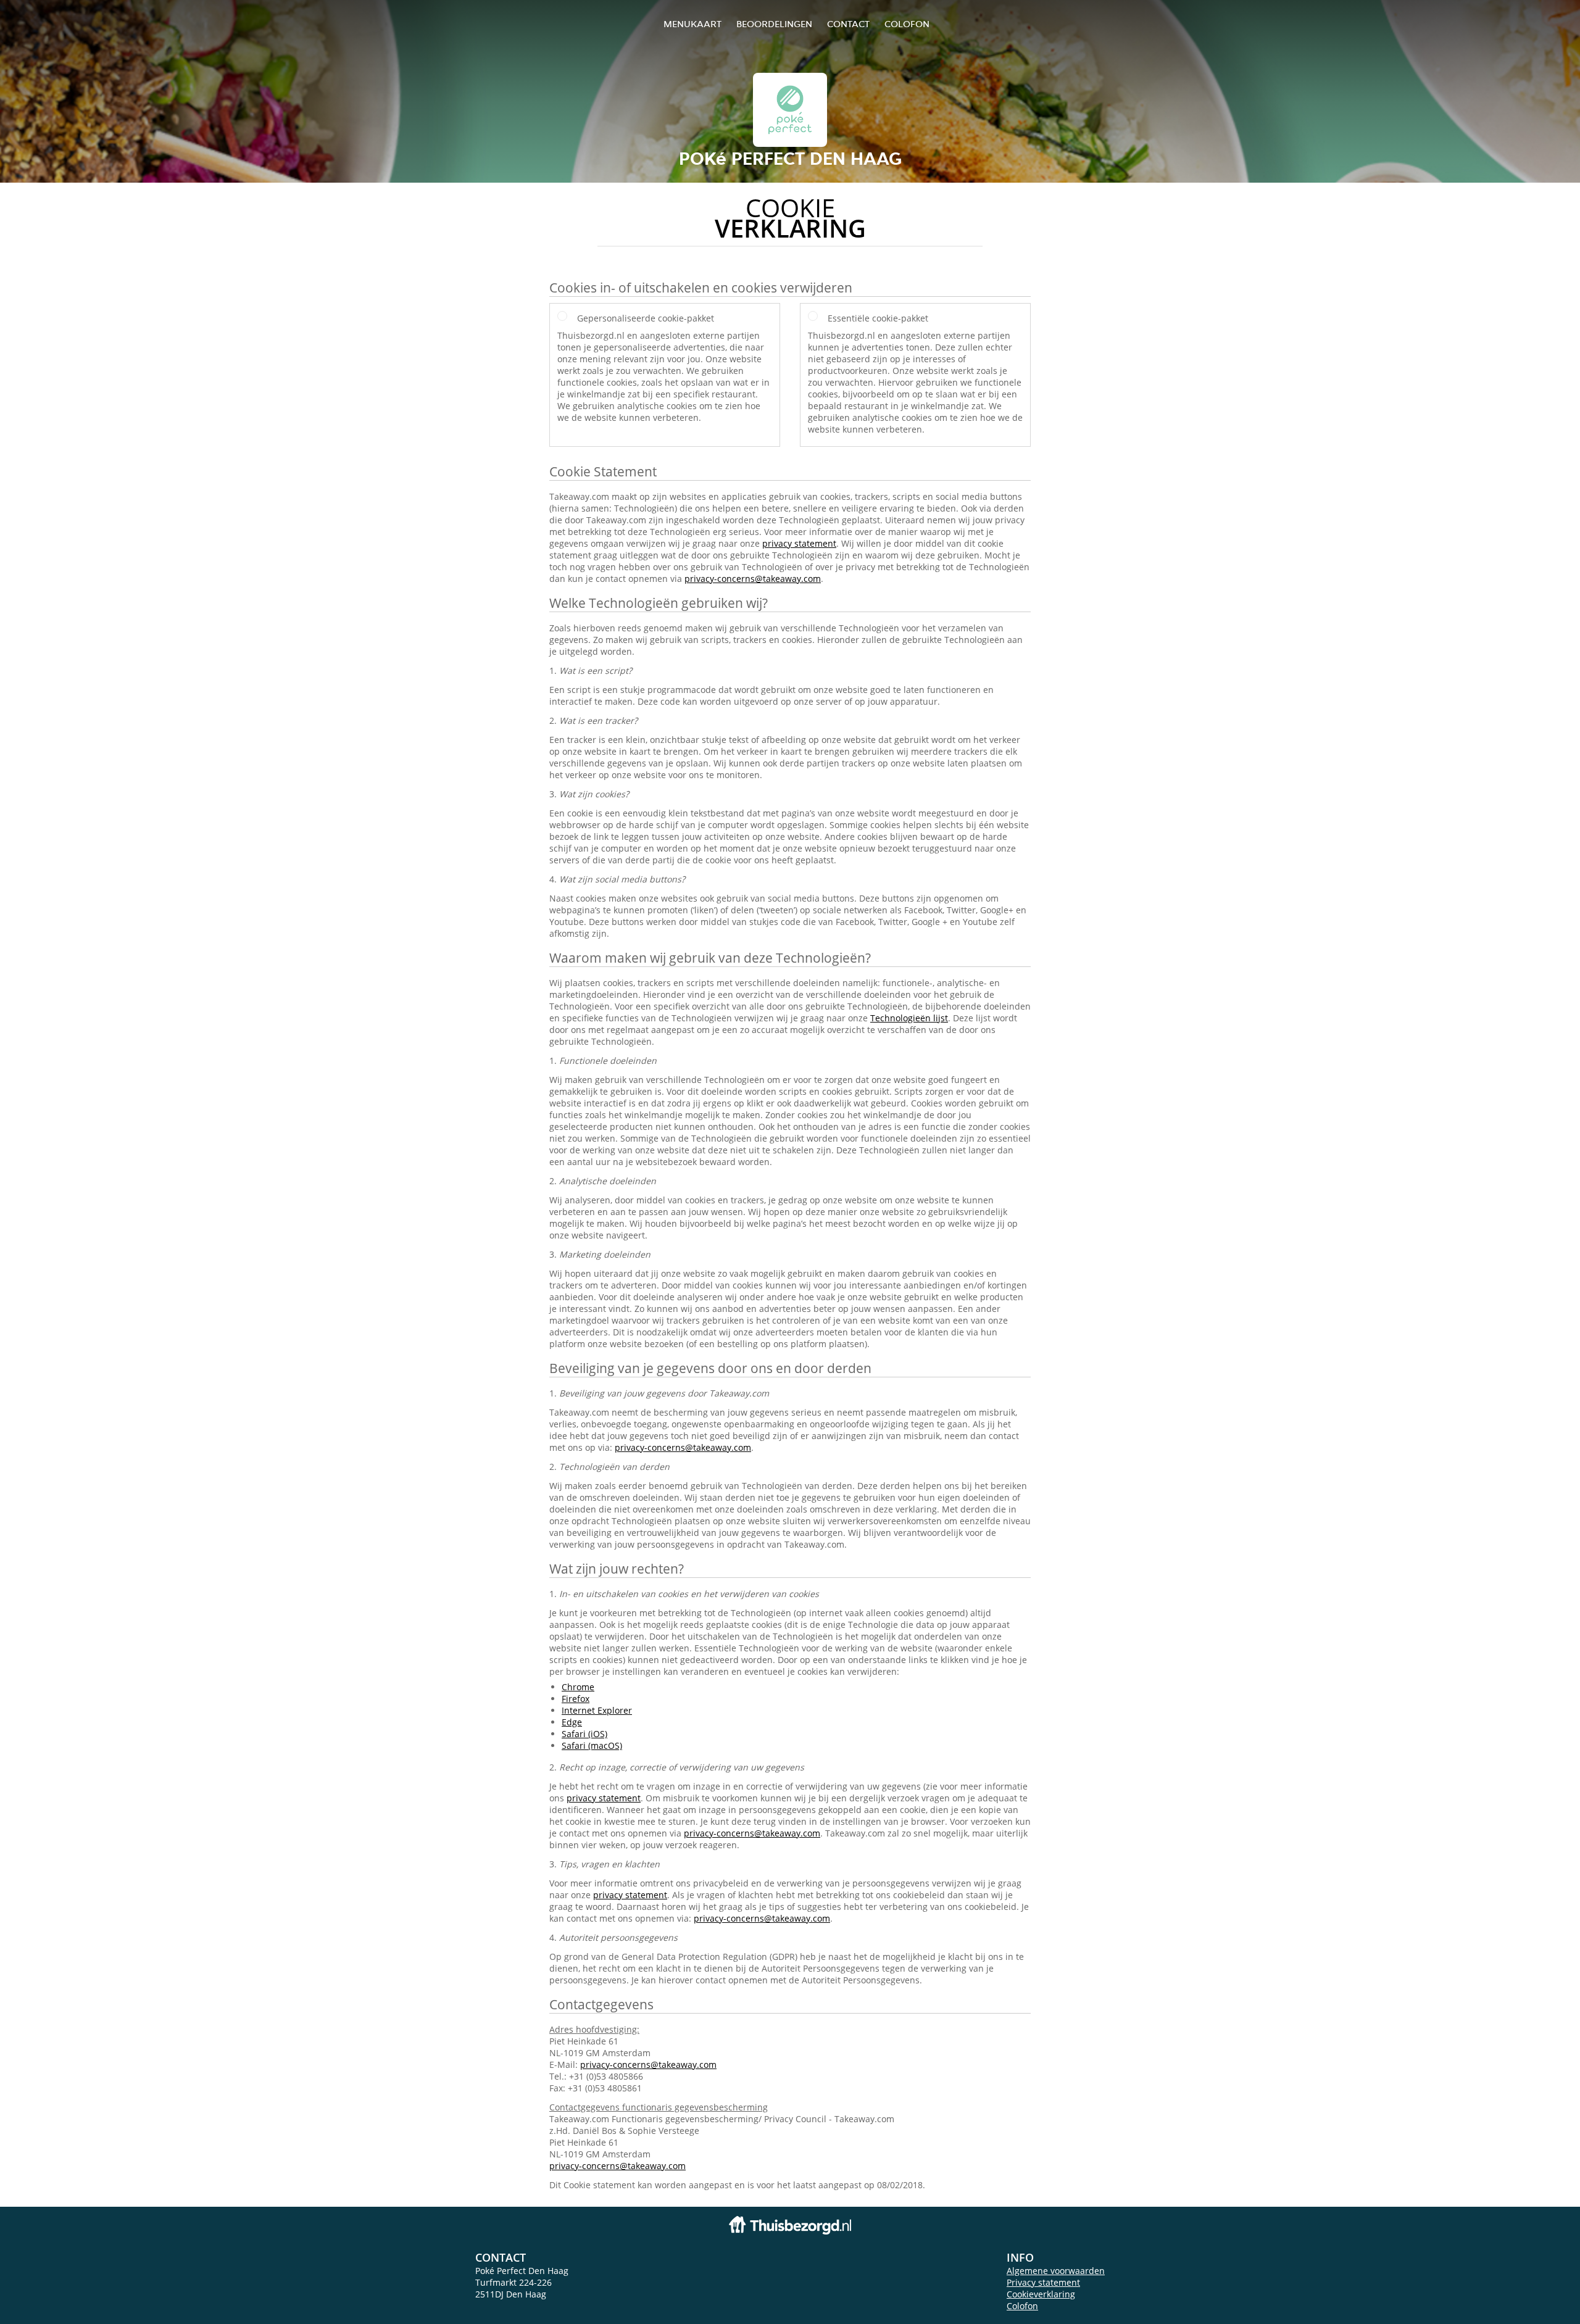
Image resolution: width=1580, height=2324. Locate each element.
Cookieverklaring (1041, 2294)
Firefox (576, 1699)
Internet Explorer (597, 1710)
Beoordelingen (774, 24)
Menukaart (692, 24)
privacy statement (799, 543)
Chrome (578, 1687)
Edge (572, 1722)
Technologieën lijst (909, 1018)
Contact (848, 24)
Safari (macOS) (592, 1745)
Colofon (1022, 2306)
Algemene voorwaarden (1056, 2271)
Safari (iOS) (584, 1734)
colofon (907, 24)
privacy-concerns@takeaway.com (753, 579)
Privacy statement (1043, 2282)
